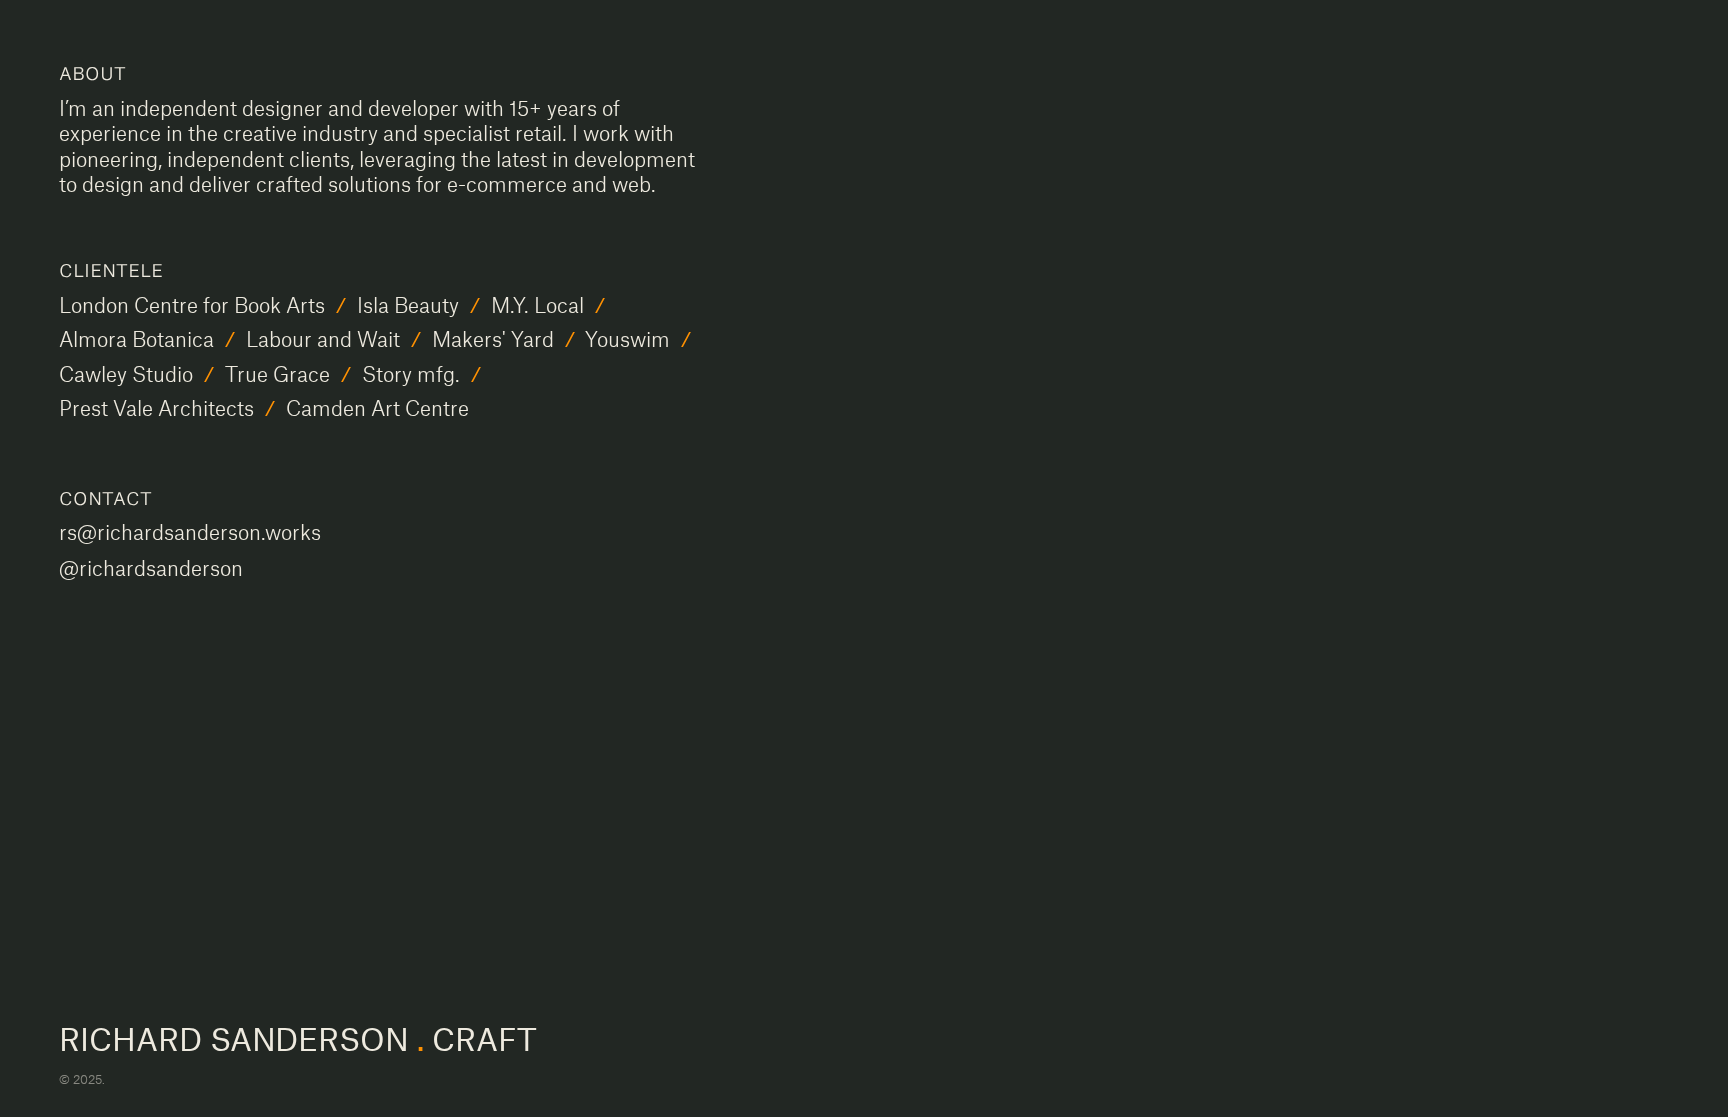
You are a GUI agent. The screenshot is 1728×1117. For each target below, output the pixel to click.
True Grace (277, 373)
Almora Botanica (136, 338)
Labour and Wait (323, 338)
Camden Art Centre (377, 407)
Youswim (627, 338)
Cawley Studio (126, 373)
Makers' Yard (493, 338)
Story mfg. (411, 373)
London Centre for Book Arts (192, 304)
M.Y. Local (537, 304)
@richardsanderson (151, 567)
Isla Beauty (408, 304)
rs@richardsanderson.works (190, 531)
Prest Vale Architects (156, 407)
